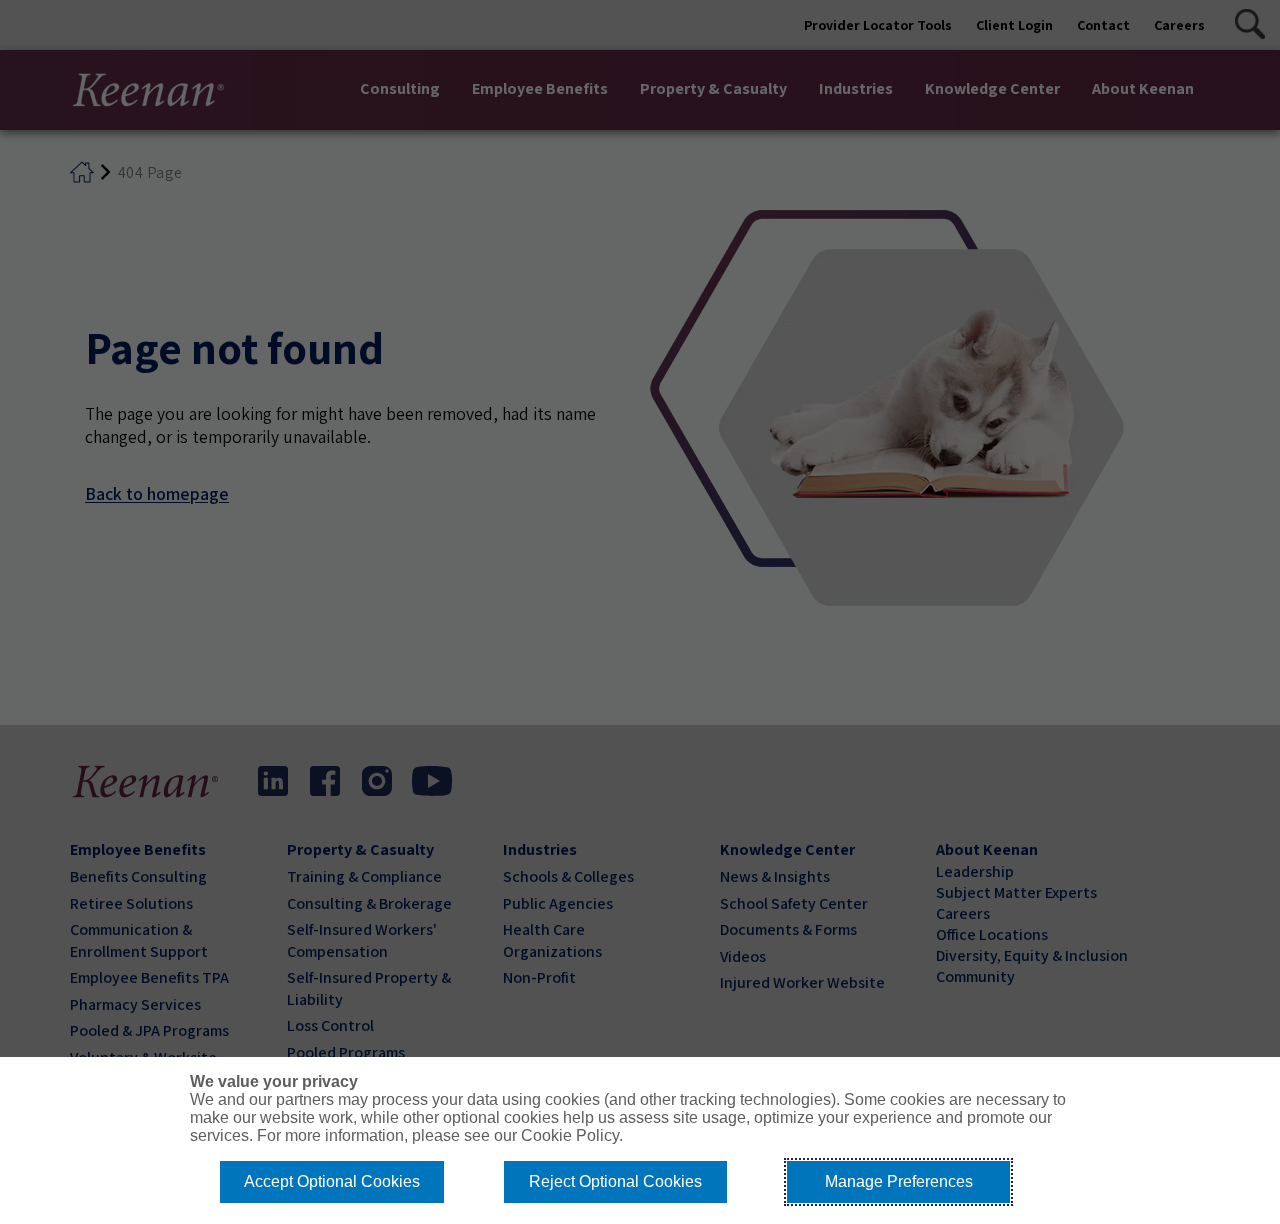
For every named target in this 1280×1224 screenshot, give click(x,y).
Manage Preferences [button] (899, 1181)
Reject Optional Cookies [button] (615, 1181)
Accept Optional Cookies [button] (332, 1181)
